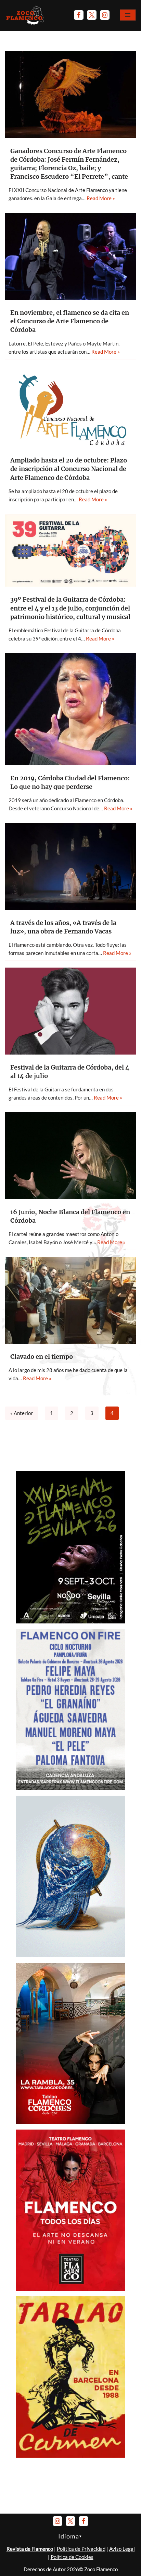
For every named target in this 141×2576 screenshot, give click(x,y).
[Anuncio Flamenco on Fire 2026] (70, 1788)
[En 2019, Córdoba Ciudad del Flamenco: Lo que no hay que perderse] (70, 709)
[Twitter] (92, 15)
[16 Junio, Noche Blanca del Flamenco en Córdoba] (70, 1156)
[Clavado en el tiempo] (70, 1300)
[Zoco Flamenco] (26, 15)
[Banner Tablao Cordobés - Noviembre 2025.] (70, 2122)
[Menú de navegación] (128, 15)
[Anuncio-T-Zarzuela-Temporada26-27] (70, 1955)
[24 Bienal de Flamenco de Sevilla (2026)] (70, 1621)
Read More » (101, 198)
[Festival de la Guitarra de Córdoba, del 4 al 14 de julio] (70, 1011)
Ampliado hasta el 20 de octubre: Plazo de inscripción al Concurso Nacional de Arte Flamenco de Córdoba (69, 469)
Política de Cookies (72, 2557)
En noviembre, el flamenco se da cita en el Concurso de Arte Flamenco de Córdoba (70, 321)
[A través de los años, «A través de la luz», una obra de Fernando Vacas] (70, 866)
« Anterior (22, 1413)
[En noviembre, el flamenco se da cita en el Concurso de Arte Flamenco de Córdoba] (70, 256)
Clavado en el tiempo (42, 1357)
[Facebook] (79, 15)
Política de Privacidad (81, 2549)
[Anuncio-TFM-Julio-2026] (70, 2289)
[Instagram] (105, 15)
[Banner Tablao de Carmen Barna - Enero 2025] (70, 2456)
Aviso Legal (122, 2549)
